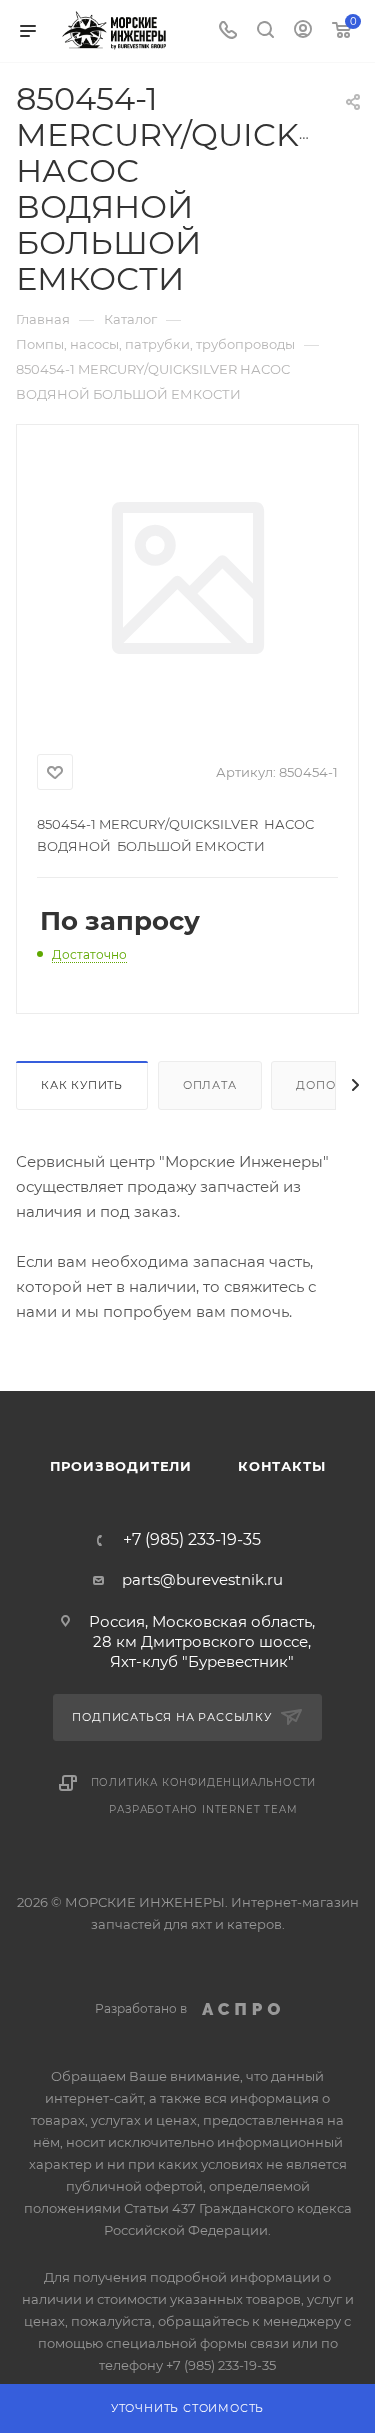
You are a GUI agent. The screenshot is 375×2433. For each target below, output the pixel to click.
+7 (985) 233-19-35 (192, 1540)
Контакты (281, 1466)
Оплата (210, 1085)
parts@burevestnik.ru (202, 1579)
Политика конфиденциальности (204, 1782)
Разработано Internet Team (203, 1809)
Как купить (82, 1085)
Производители (121, 1466)
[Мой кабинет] (303, 31)
